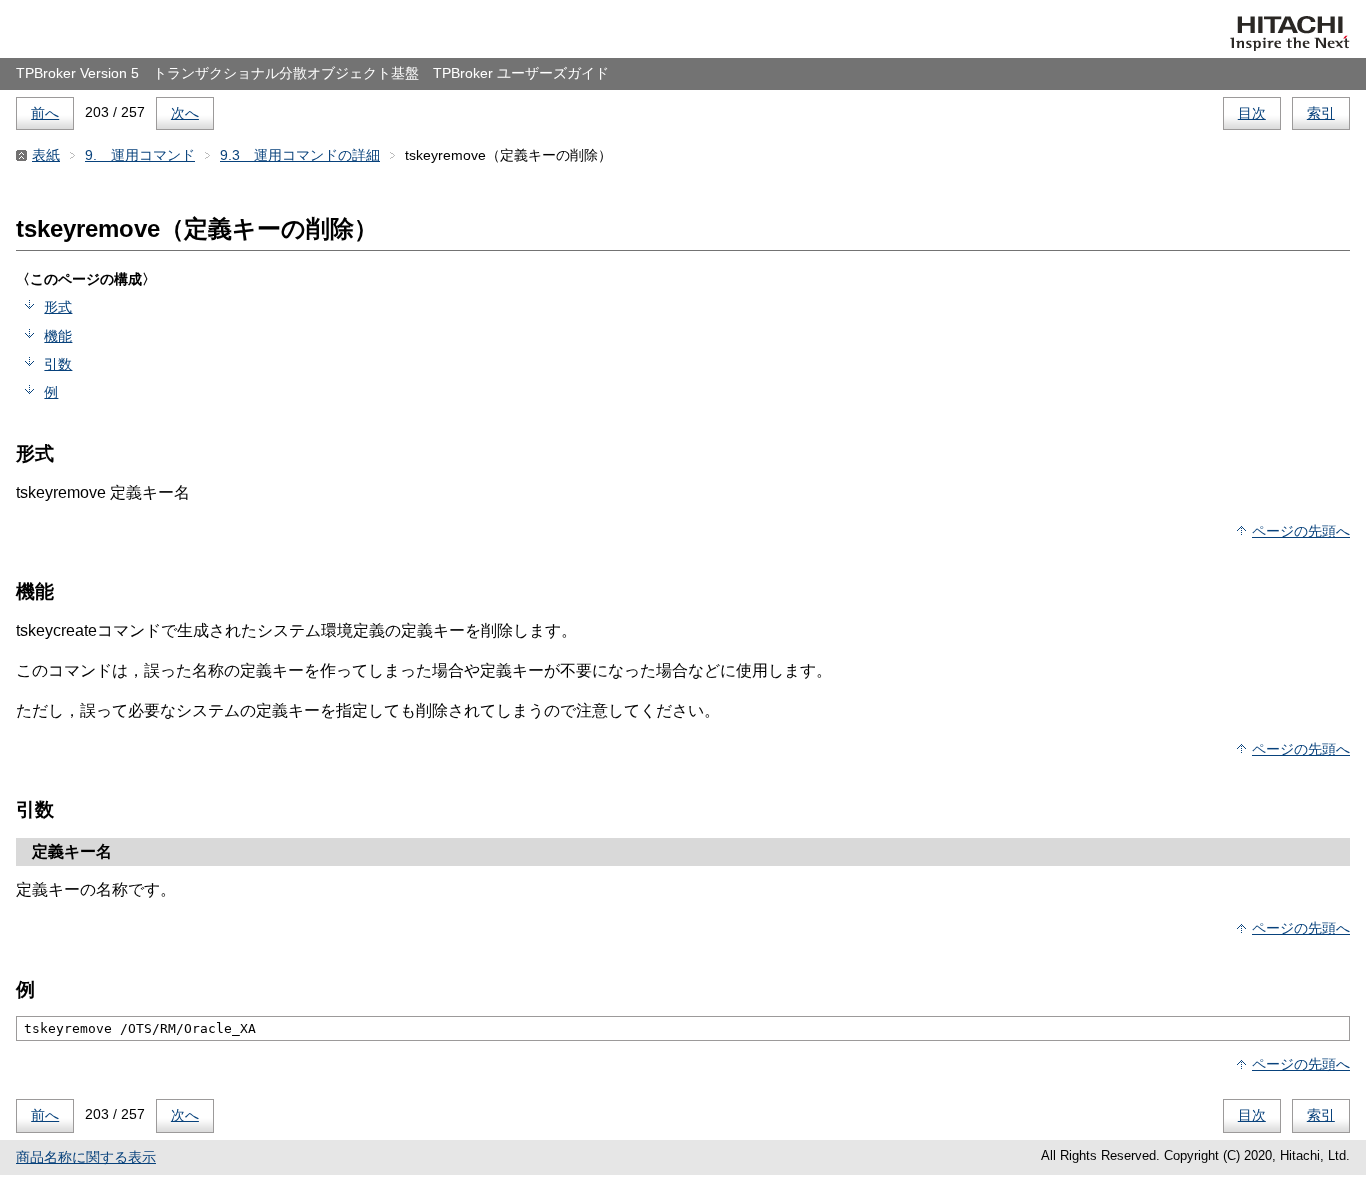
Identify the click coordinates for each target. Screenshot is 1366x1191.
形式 (58, 307)
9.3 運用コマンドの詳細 (300, 155)
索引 (1321, 113)
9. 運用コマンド (140, 155)
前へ (45, 113)
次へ (185, 113)
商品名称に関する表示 (86, 1157)
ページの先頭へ (1301, 531)
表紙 (46, 155)
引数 (58, 364)
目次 (1252, 113)
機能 (58, 336)
